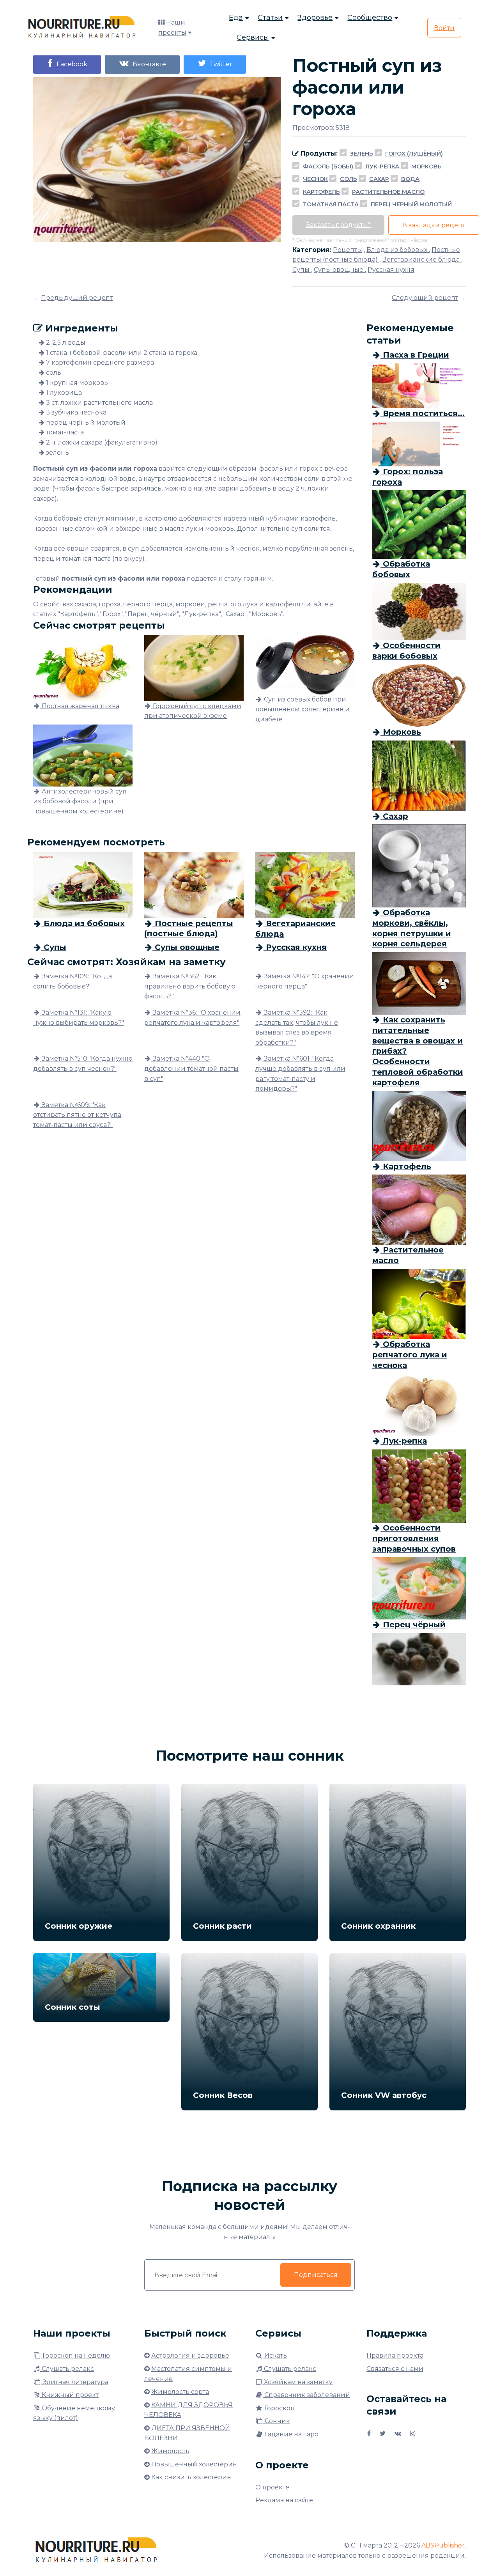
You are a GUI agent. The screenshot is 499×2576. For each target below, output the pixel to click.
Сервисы (253, 37)
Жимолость (170, 2451)
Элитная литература (75, 2382)
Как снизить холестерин (191, 2477)
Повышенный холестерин (194, 2464)
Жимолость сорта (180, 2392)
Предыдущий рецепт (77, 298)
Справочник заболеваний (306, 2395)
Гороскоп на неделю (75, 2355)
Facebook (70, 64)
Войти (444, 28)
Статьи (270, 18)
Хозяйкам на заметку (297, 2382)
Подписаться (316, 2275)
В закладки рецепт (434, 225)
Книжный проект (69, 2395)
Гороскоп (279, 2408)
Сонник (277, 2421)
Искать (275, 2355)
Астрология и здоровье (190, 2355)
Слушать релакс (67, 2369)
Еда (236, 18)
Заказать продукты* (338, 225)
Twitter (219, 64)
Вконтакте (148, 64)
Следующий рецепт (425, 298)
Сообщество (370, 18)
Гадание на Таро (291, 2434)
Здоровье (315, 18)
